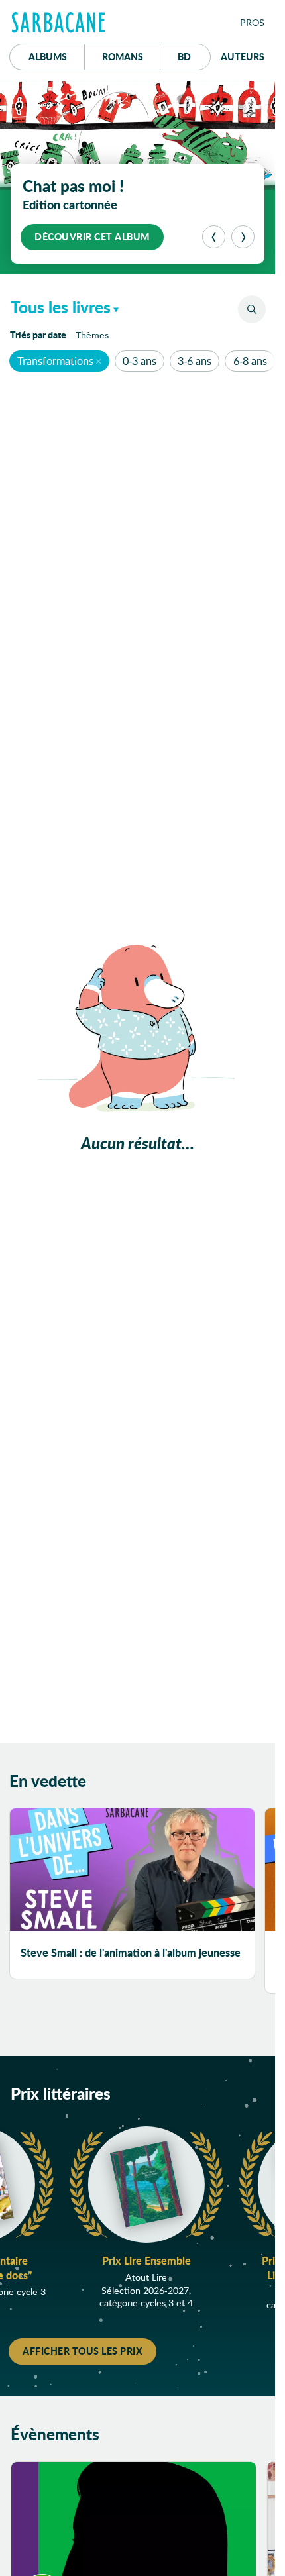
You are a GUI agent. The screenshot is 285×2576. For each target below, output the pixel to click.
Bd (194, 56)
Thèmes (92, 335)
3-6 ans (195, 361)
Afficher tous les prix (83, 2351)
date (40, 334)
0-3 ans (140, 361)
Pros (252, 22)
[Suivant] (243, 237)
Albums (48, 56)
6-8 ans (250, 361)
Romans (123, 56)
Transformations (55, 361)
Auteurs (243, 56)
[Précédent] (214, 237)
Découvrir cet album (92, 236)
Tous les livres (61, 307)
